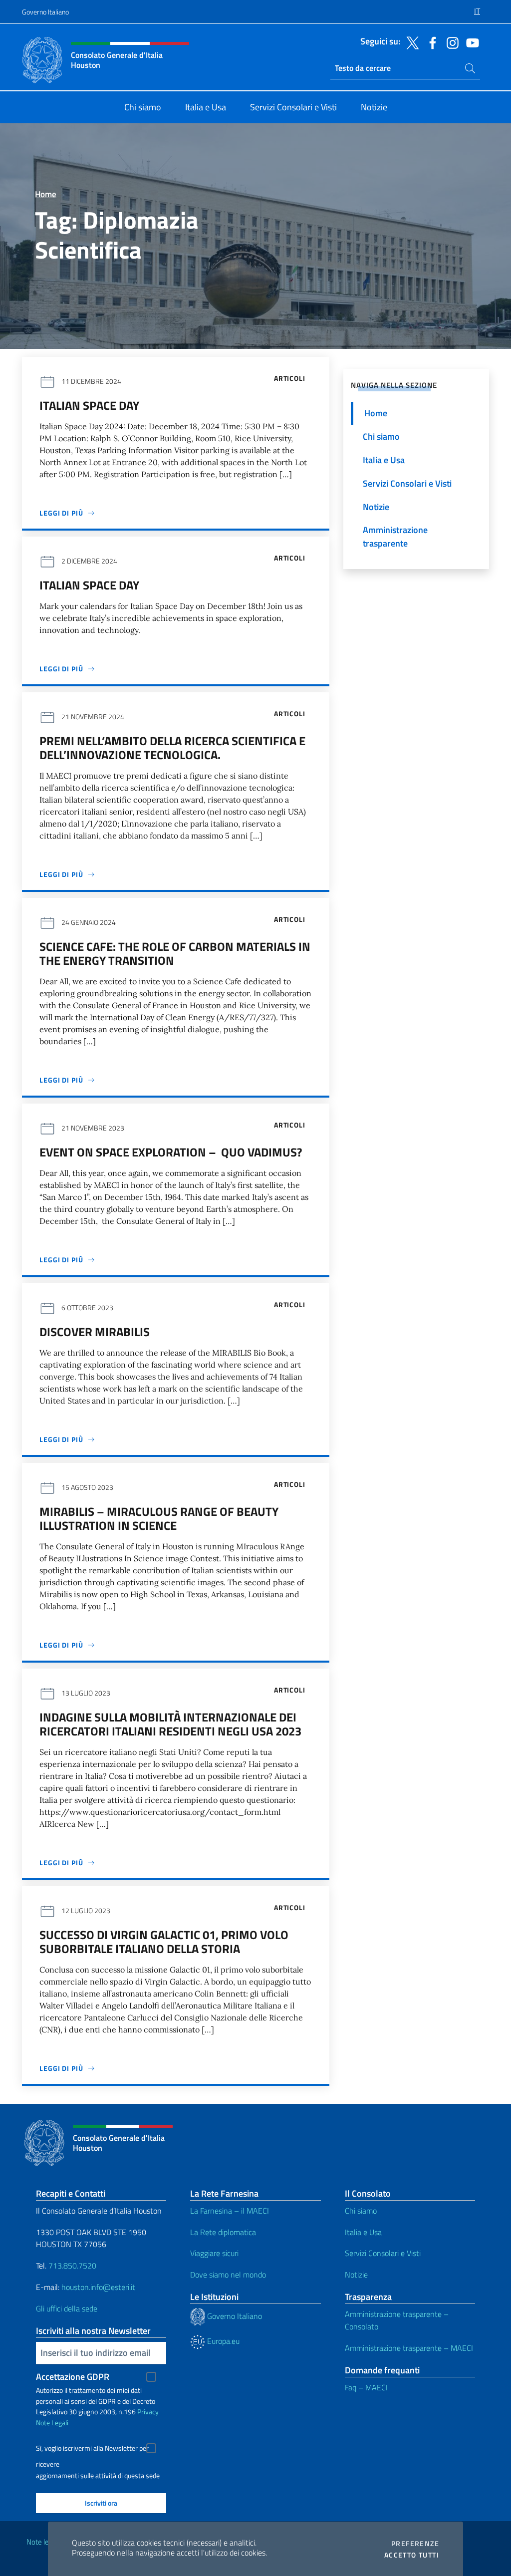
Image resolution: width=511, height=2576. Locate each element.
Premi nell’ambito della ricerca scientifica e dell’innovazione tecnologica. (172, 748)
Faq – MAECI (366, 2387)
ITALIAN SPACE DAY (89, 405)
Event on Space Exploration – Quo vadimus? (171, 1152)
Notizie (356, 2275)
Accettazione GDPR (73, 2377)
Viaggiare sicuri (214, 2253)
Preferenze (415, 2544)
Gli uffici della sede (67, 2308)
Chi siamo (361, 2211)
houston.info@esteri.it (98, 2287)
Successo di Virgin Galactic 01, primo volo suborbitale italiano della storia (164, 1942)
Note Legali (52, 2423)
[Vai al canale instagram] (450, 42)
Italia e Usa (363, 2232)
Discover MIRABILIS (95, 1332)
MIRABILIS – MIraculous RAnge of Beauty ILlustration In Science (159, 1518)
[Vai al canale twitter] (410, 42)
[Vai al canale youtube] (470, 42)
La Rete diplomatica (223, 2232)
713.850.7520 (71, 2266)
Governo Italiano (45, 12)
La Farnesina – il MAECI (230, 2211)
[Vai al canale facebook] (430, 42)
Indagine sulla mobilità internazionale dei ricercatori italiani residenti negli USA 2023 (170, 1724)
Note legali (43, 2542)
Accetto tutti (412, 2555)
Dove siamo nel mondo (228, 2275)
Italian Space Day (89, 585)
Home (46, 194)
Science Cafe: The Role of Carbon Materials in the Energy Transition (175, 953)
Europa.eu (222, 2341)
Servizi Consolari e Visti (383, 2253)
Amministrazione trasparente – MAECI (409, 2348)
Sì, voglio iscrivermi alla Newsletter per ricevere (92, 2449)
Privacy (148, 2412)
